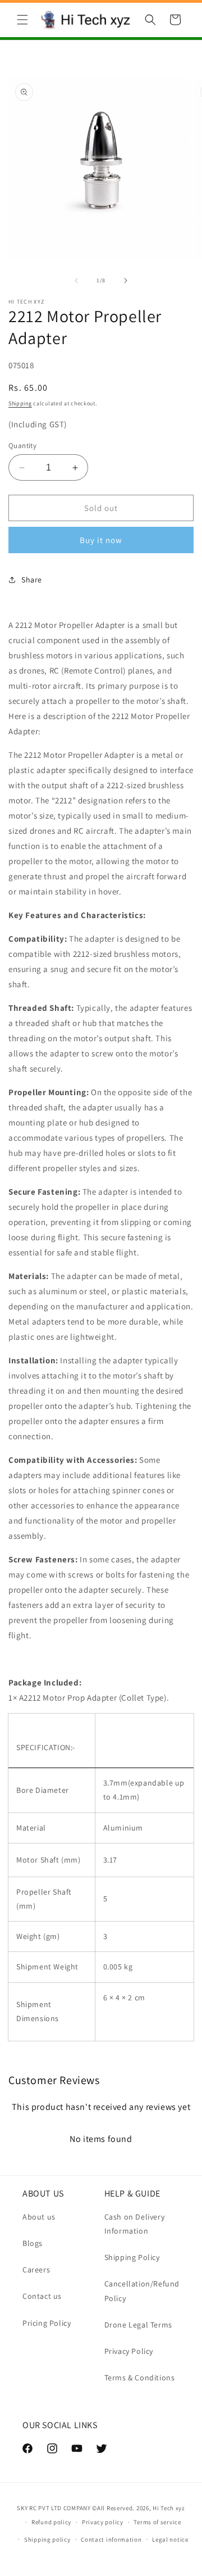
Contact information (111, 2539)
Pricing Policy (47, 2323)
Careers (36, 2270)
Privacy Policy (129, 2351)
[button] (22, 20)
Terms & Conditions (140, 2378)
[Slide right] (126, 281)
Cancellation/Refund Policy (142, 2291)
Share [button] (32, 580)
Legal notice (170, 2539)
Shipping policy (47, 2539)
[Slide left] (76, 281)
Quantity (22, 446)
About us (39, 2217)
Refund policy (51, 2522)
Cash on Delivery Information (135, 2224)
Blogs (33, 2243)
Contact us (42, 2296)
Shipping (20, 403)
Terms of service (157, 2522)
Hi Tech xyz (169, 2508)
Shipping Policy (132, 2257)
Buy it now (101, 540)
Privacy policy (103, 2522)
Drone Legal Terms (138, 2325)
